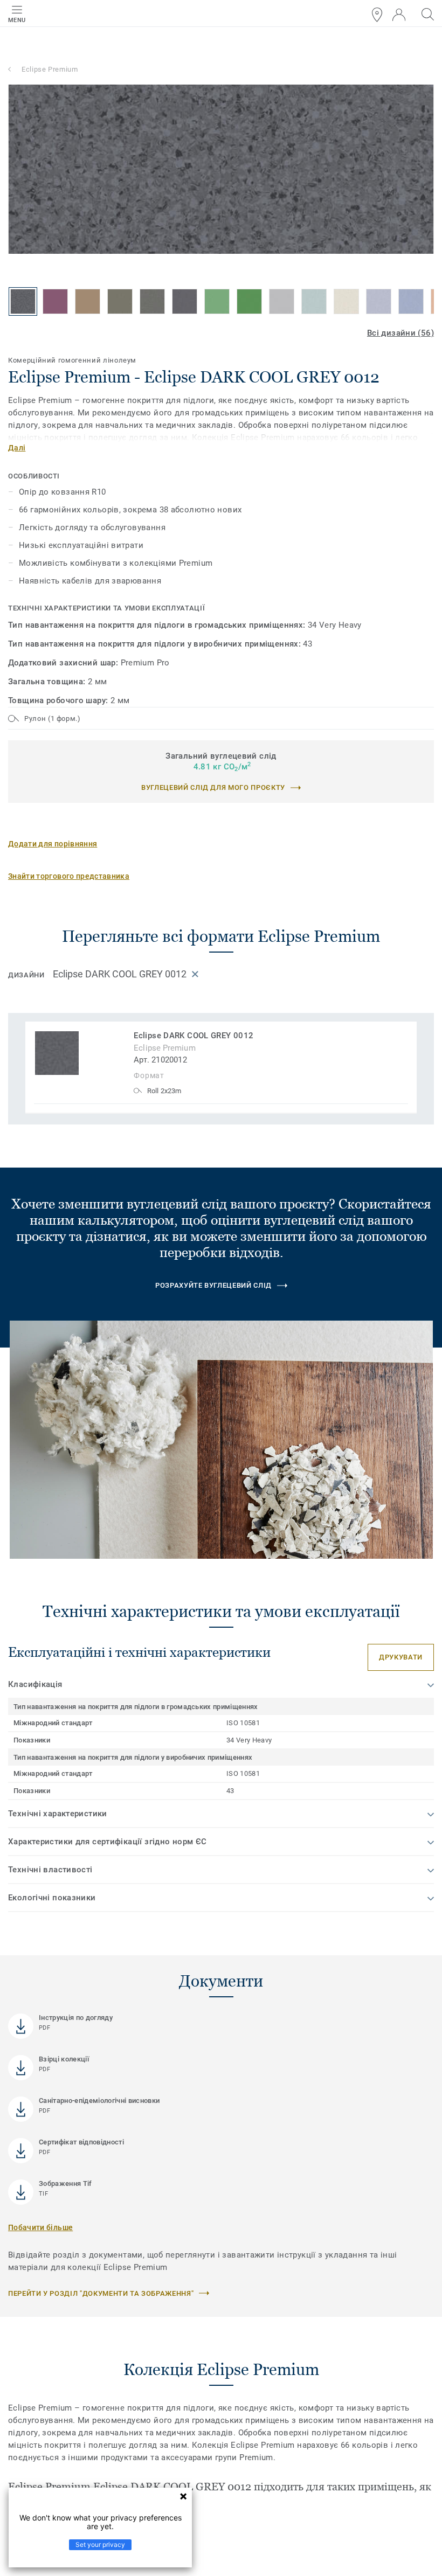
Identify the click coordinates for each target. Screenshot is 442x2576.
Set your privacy (100, 2544)
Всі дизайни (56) (400, 333)
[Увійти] (399, 15)
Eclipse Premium (50, 69)
